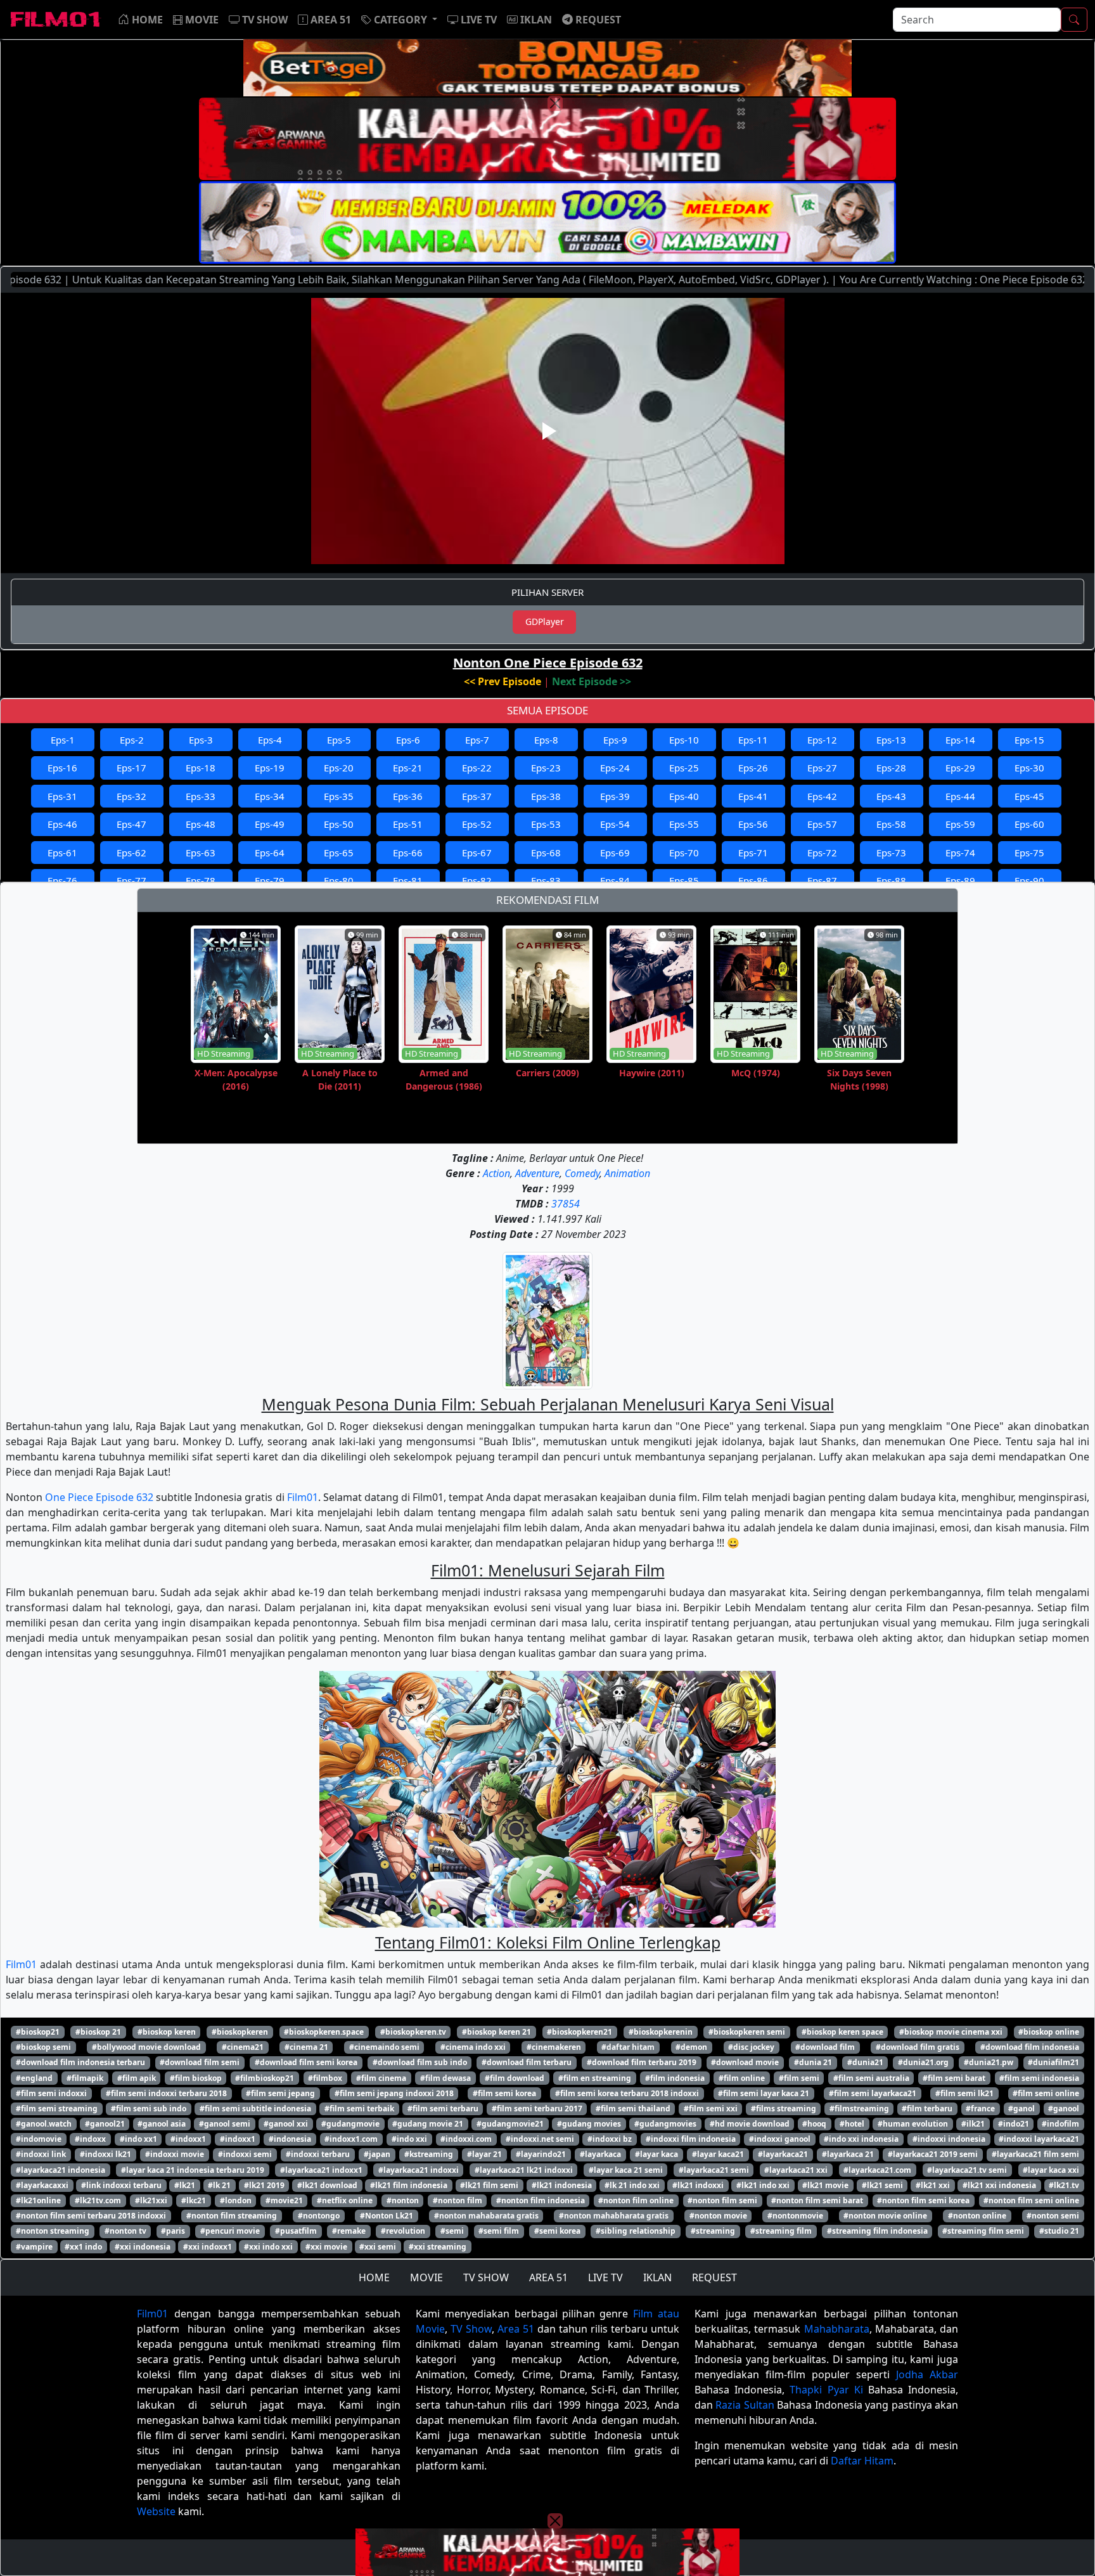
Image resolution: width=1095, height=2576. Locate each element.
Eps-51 (408, 824)
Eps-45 (1029, 796)
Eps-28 (891, 768)
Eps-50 (339, 824)
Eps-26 (753, 768)
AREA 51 (548, 2277)
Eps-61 (62, 853)
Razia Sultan (745, 2405)
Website (156, 2511)
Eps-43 (891, 796)
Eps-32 (131, 796)
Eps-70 (684, 853)
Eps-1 (63, 740)
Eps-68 (546, 853)
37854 (566, 1204)
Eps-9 (615, 740)
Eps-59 (960, 824)
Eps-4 (270, 740)
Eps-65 (339, 853)
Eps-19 (270, 768)
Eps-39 (615, 796)
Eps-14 (960, 740)
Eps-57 (822, 824)
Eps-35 (339, 796)
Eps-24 (615, 768)
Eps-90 (1029, 880)
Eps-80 (339, 880)
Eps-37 (477, 796)
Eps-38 (546, 796)
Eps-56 (753, 824)
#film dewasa (445, 2078)
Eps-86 (753, 880)
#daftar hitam (628, 2047)
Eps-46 (62, 824)
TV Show (471, 2329)
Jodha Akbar (927, 2374)
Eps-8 (546, 740)
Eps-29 (960, 768)
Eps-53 (546, 824)
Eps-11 (753, 740)
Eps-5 (339, 740)
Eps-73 (891, 853)
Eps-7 (477, 740)
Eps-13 (891, 740)
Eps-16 (62, 768)
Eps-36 (408, 796)
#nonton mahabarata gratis (486, 2216)
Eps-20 (339, 768)
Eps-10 (684, 740)
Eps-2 (132, 740)
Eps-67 (477, 853)
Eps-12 (822, 740)
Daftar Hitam (862, 2461)
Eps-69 (615, 853)
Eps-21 (408, 768)
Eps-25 (684, 768)
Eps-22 (477, 768)
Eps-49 (270, 824)
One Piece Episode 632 (99, 1497)
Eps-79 (270, 880)
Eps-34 (270, 796)
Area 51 (516, 2329)
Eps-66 (408, 853)
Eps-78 (201, 880)
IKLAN (657, 2277)
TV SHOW (486, 2277)
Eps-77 (131, 880)
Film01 (303, 1497)
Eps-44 (960, 796)
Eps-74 (960, 853)
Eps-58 (891, 824)
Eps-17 (131, 768)
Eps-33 (201, 796)
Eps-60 (1029, 824)
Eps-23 (546, 768)
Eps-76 (62, 880)
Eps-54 (615, 824)
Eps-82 (477, 880)
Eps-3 (201, 740)
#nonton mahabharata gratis (614, 2216)
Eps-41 (753, 796)
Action (496, 1173)
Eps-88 (891, 880)
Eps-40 (684, 796)
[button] (399, 20)
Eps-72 (822, 853)
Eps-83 (546, 880)
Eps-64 (270, 853)
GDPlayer (545, 621)
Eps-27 (822, 768)
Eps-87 (822, 880)
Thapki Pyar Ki (826, 2390)
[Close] (555, 103)
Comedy (582, 1173)
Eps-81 (408, 880)
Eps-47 (131, 824)
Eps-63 (201, 853)
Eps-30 (1029, 768)
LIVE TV (605, 2277)
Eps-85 (684, 880)
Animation (627, 1173)
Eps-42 (822, 796)
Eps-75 (1029, 853)
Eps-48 (201, 824)
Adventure (537, 1173)
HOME (374, 2277)
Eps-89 (960, 880)
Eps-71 (753, 853)
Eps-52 (477, 824)
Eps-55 (684, 824)
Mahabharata (837, 2329)
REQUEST (714, 2277)
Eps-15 (1029, 740)
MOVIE (426, 2277)
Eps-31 (62, 796)
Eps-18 (201, 768)
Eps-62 (131, 853)
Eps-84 (615, 880)
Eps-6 (408, 740)
